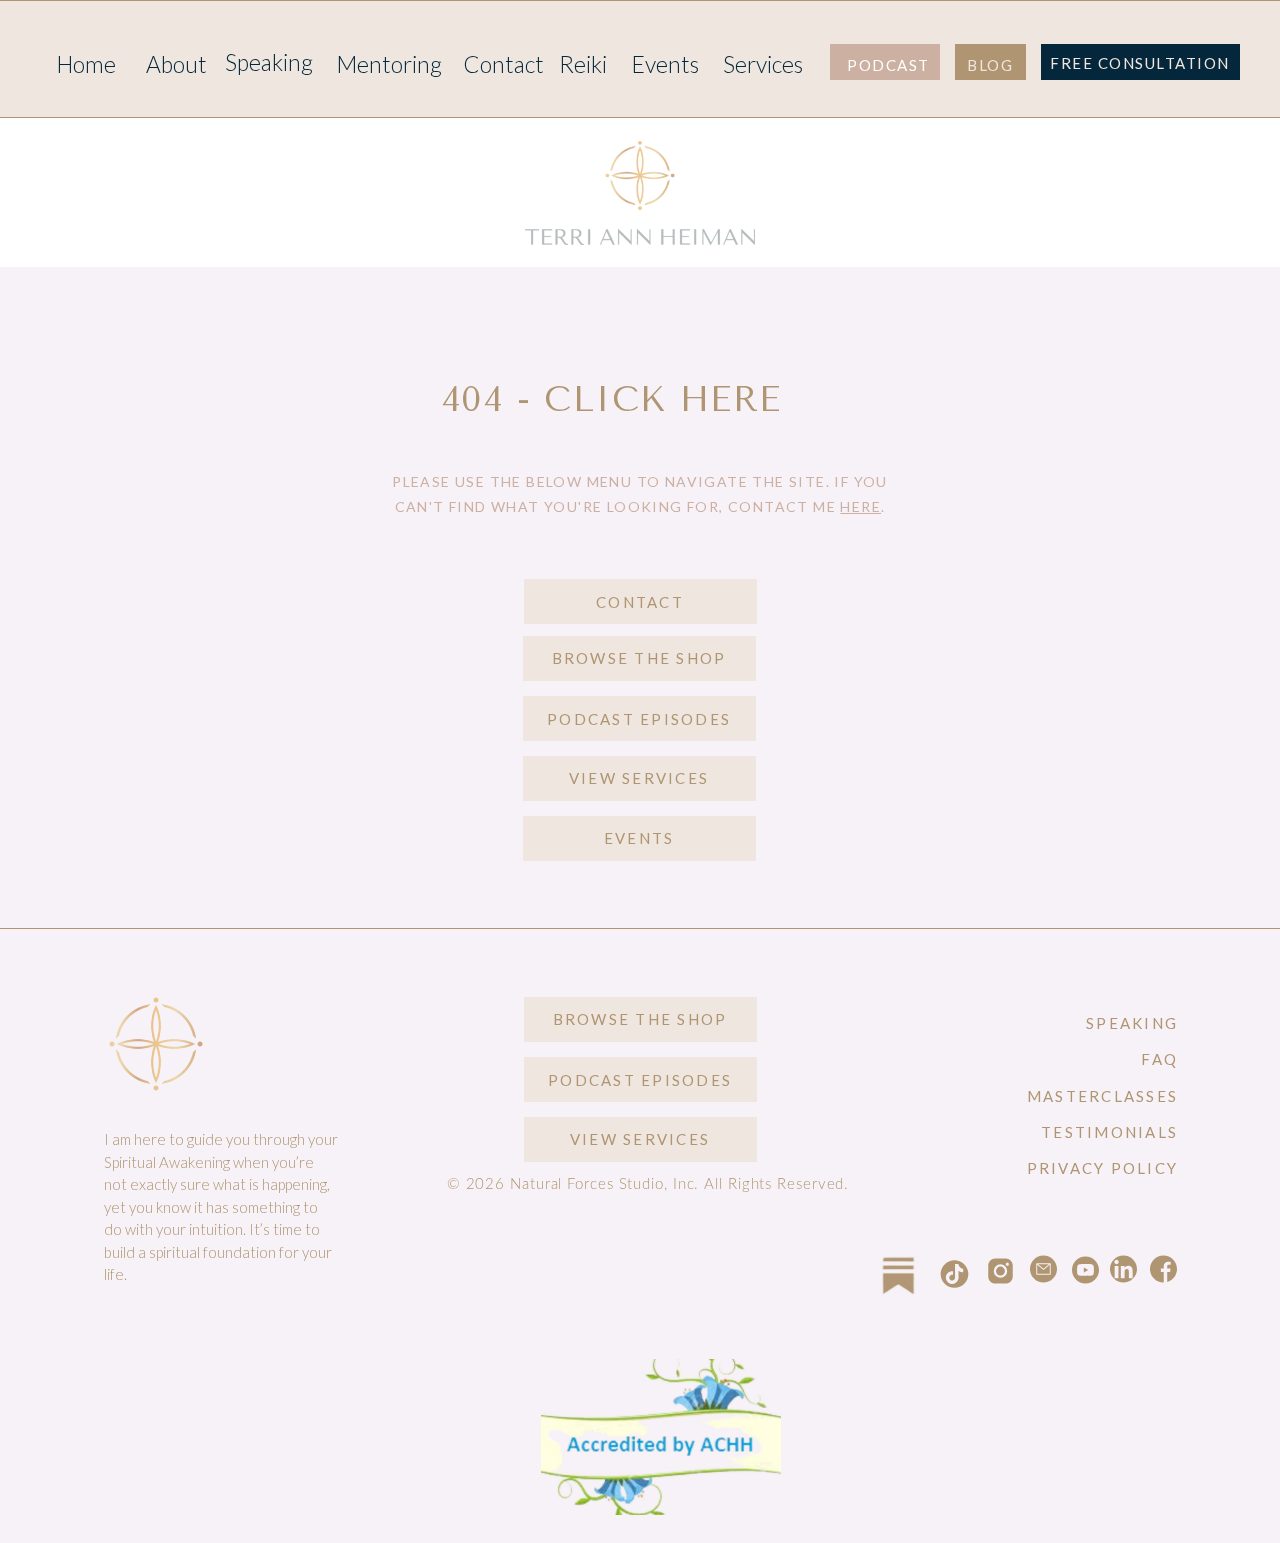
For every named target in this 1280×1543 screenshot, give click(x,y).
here (860, 506)
